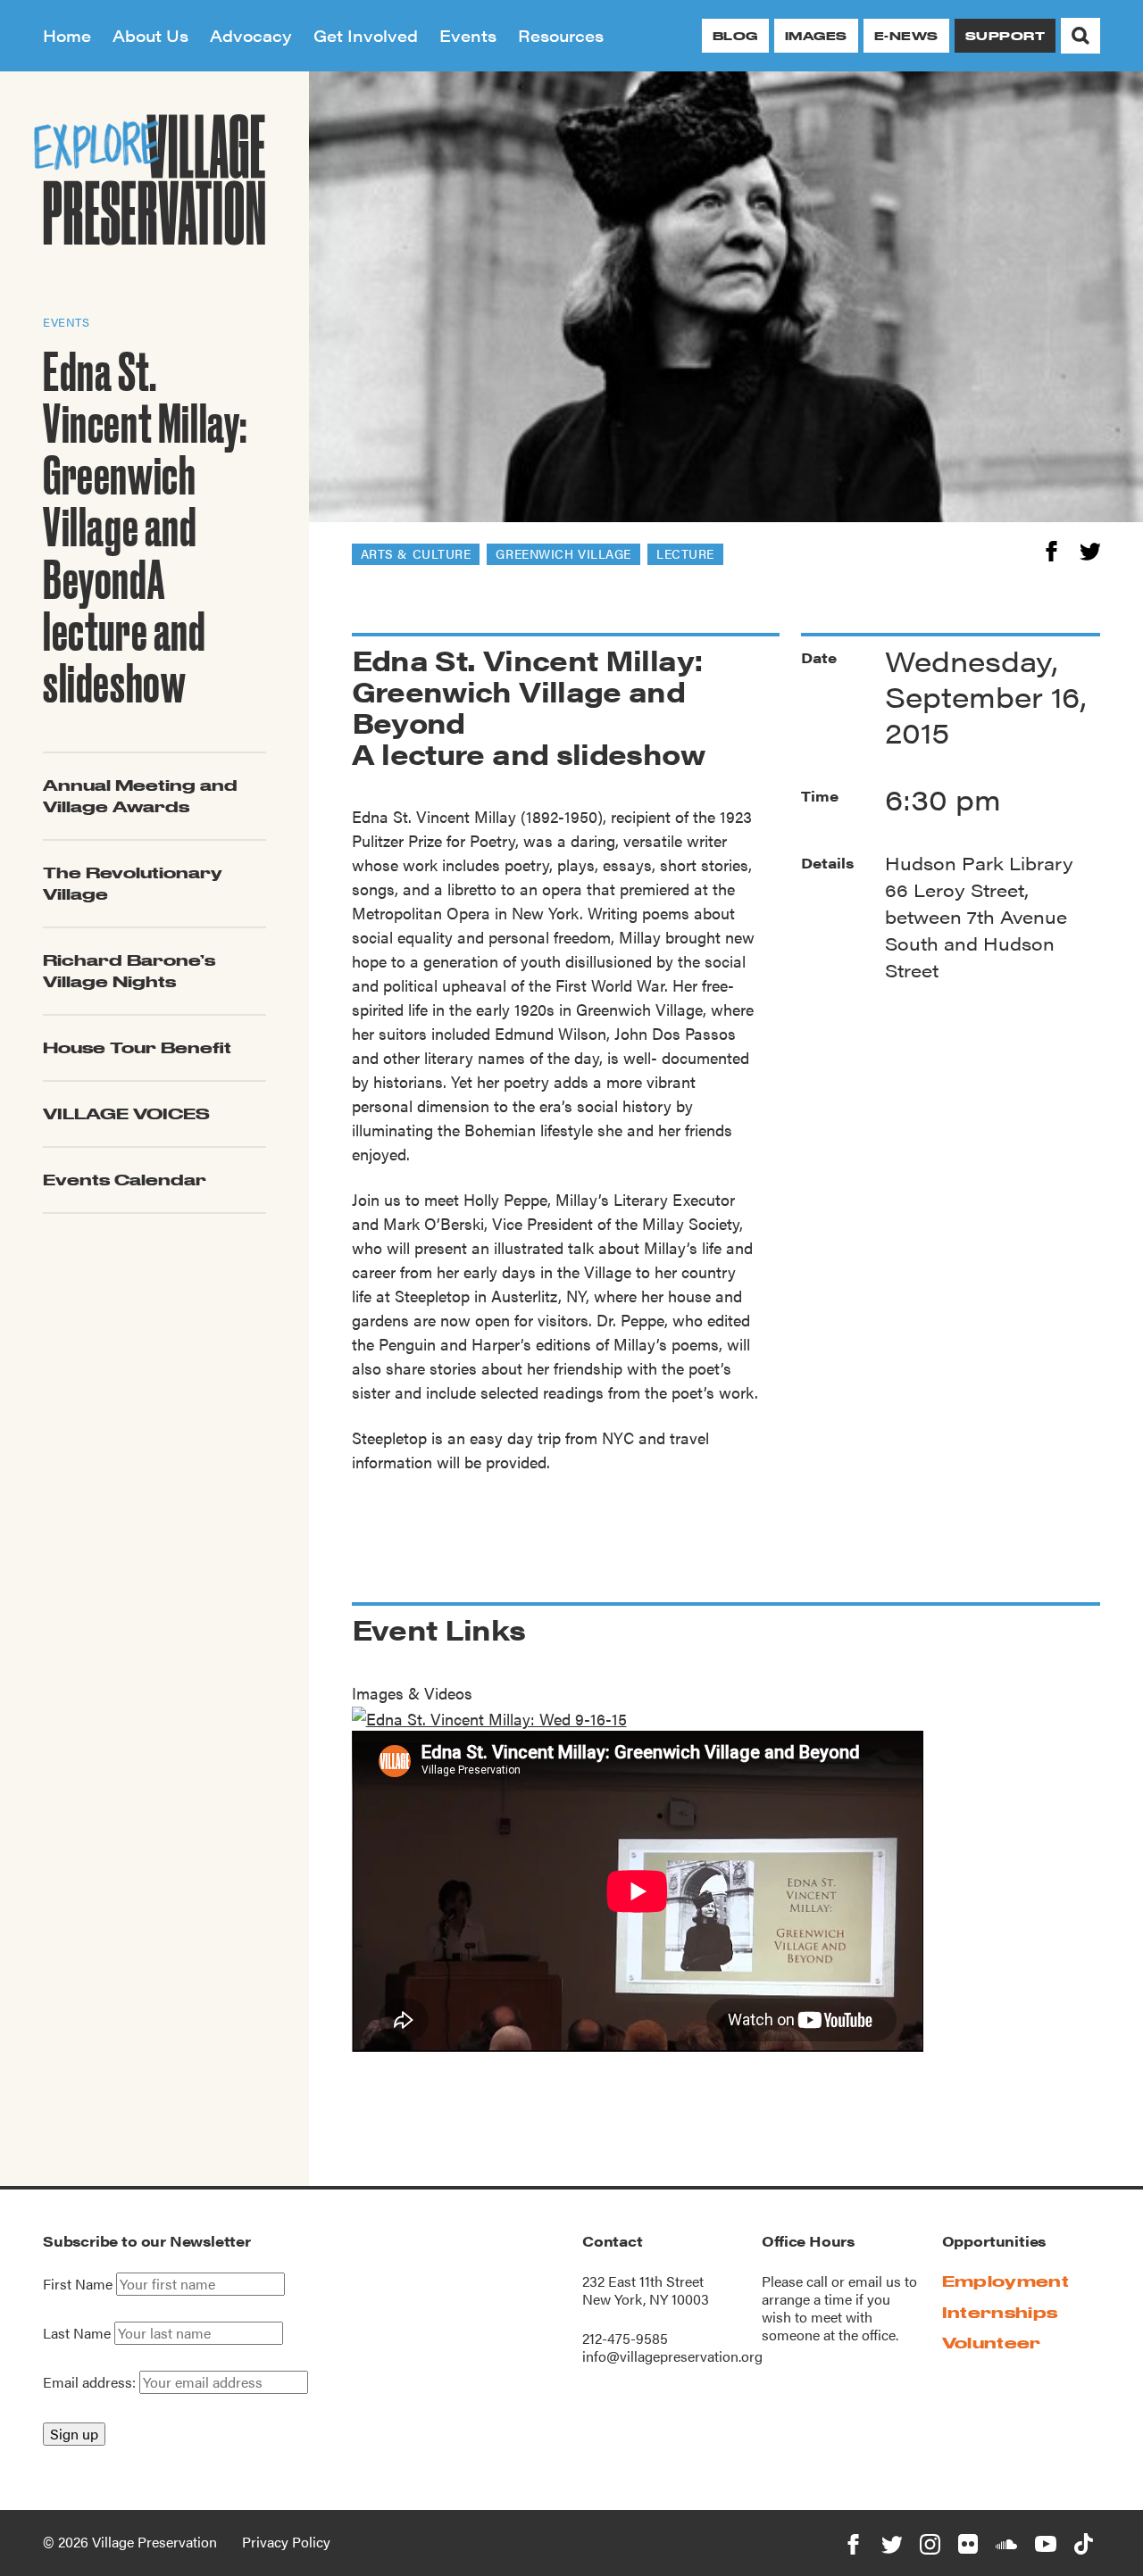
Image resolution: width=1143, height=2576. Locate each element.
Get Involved (366, 35)
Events (468, 35)
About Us (150, 35)
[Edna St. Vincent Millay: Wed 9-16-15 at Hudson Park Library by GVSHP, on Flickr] (489, 1717)
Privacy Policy (286, 2542)
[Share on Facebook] (1051, 548)
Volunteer (992, 2343)
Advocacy (251, 35)
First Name (78, 2284)
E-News (906, 36)
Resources (561, 35)
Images (816, 36)
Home (67, 35)
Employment (1005, 2281)
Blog (735, 36)
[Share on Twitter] (1090, 548)
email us (875, 2281)
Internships (1000, 2312)
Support (1005, 36)
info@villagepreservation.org (672, 2356)
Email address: (91, 2382)
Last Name (77, 2333)
